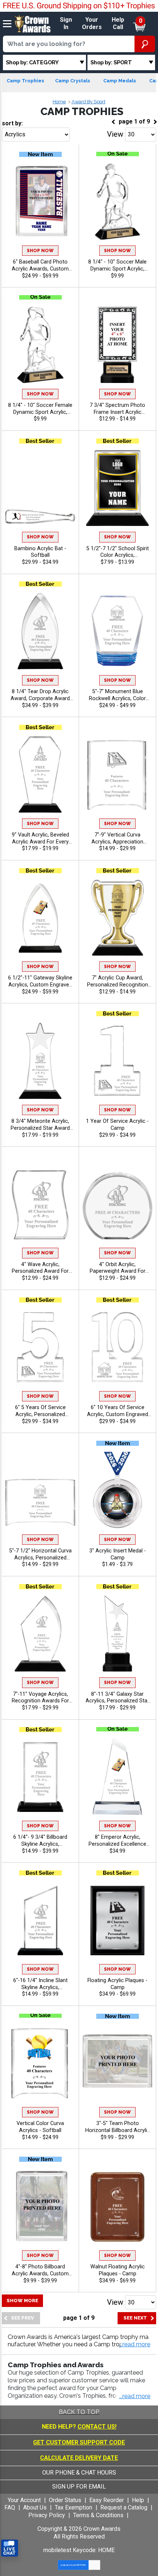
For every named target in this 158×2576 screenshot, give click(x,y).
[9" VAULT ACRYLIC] (40, 774)
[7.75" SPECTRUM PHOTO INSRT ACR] (117, 345)
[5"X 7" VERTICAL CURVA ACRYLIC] (117, 774)
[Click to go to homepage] (33, 23)
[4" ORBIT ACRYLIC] (117, 1204)
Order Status (65, 2500)
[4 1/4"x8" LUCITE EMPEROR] (117, 1776)
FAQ (10, 2507)
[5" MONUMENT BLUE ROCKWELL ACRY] (117, 631)
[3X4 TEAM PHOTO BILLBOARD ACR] (40, 2206)
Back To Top (79, 2412)
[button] (135, 2345)
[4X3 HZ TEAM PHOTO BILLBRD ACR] (117, 2063)
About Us (35, 2507)
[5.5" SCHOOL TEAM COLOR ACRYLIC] (117, 488)
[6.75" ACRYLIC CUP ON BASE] (117, 918)
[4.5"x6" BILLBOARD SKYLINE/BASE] (40, 1776)
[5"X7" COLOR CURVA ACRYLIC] (40, 2063)
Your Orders (92, 24)
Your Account (24, 2500)
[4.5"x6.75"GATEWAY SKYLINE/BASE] (40, 918)
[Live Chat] (10, 2548)
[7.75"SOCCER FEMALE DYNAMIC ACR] (40, 345)
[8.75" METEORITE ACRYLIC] (40, 1061)
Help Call (118, 24)
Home (59, 102)
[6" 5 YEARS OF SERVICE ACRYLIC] (40, 1347)
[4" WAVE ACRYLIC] (40, 1204)
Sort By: (12, 123)
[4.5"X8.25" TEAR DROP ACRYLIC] (40, 631)
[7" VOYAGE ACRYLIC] (40, 1633)
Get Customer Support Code (79, 2442)
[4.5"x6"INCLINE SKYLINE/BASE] (40, 1920)
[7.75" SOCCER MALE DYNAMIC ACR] (117, 201)
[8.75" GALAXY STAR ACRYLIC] (117, 1633)
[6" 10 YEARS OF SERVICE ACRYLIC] (117, 1347)
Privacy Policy (47, 2515)
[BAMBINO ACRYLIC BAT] (40, 488)
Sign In (66, 24)
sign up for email (79, 2487)
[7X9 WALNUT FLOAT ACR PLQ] (117, 2206)
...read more (135, 2396)
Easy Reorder (107, 2500)
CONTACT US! (97, 2427)
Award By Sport (89, 102)
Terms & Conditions (98, 2515)
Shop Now (40, 251)
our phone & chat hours (79, 2473)
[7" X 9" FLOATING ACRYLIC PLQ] (117, 1920)
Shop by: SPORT (111, 62)
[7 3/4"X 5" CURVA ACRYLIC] (40, 1490)
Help (138, 2500)
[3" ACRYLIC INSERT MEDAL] (117, 1490)
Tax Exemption (73, 2507)
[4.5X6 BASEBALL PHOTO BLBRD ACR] (40, 201)
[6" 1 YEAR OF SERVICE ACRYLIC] (117, 1061)
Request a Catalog (124, 2507)
